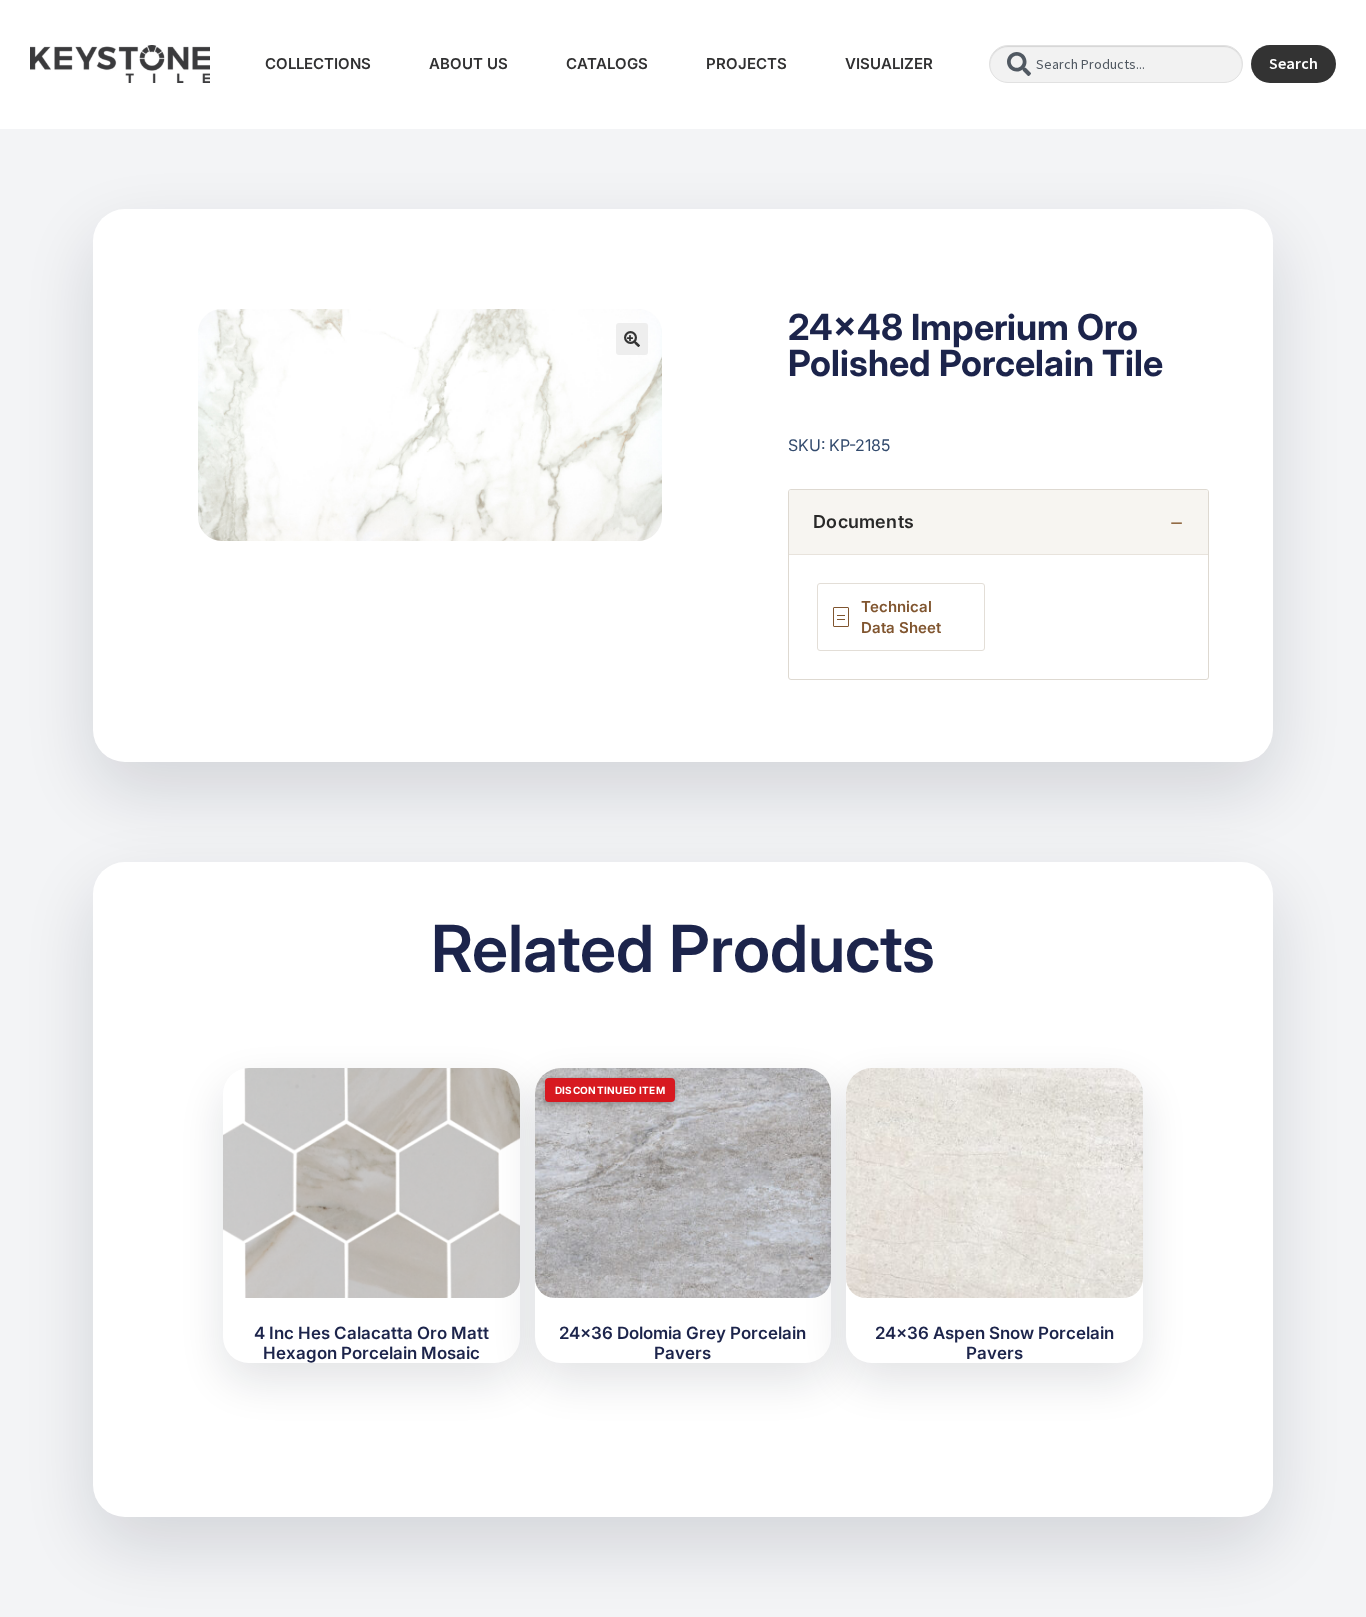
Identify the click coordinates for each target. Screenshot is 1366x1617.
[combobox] (1116, 64)
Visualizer (889, 63)
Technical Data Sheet (901, 617)
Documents (863, 521)
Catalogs (607, 63)
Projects (746, 63)
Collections (318, 63)
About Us (468, 63)
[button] (632, 339)
